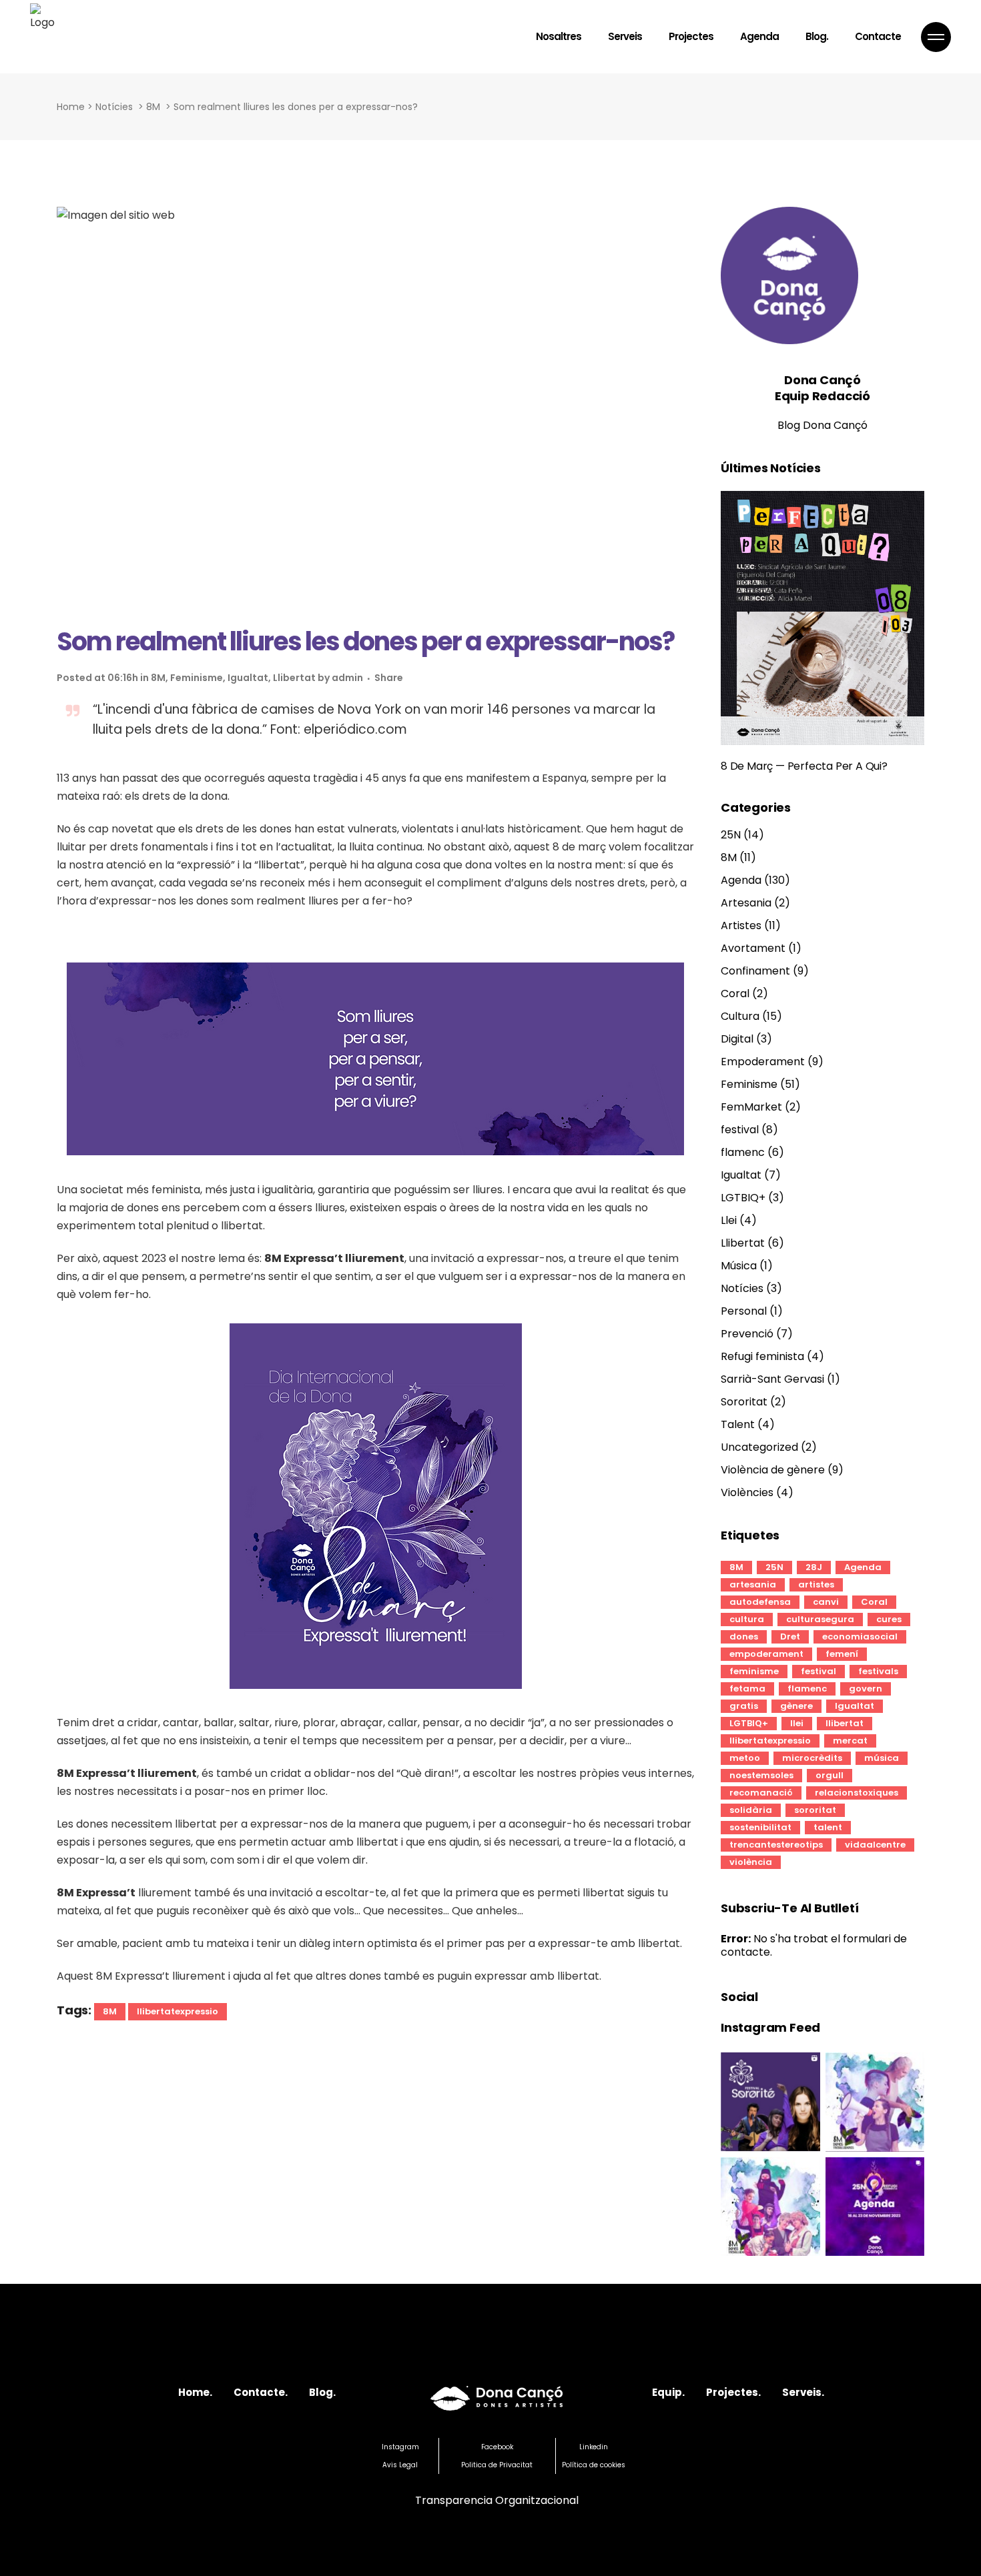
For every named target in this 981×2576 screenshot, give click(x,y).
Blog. (322, 2392)
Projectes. (733, 2392)
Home (71, 107)
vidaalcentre (875, 1845)
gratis (744, 1706)
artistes (816, 1584)
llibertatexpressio (178, 2011)
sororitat (815, 1810)
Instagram (400, 2447)
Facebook (497, 2447)
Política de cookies (594, 2465)
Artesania (746, 903)
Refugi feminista (762, 1356)
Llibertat (294, 678)
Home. (195, 2392)
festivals (878, 1671)
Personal (744, 1311)
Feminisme (197, 678)
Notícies (114, 107)
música (882, 1758)
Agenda (741, 880)
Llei (729, 1220)
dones (744, 1637)
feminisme (754, 1671)
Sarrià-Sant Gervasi (772, 1379)
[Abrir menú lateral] (936, 37)
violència (751, 1862)
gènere (796, 1706)
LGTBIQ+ (743, 1198)
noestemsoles (761, 1775)
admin (347, 678)
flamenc (743, 1152)
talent (828, 1827)
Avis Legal (400, 2465)
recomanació (761, 1793)
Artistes (741, 925)
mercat (850, 1741)
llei (797, 1723)
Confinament (755, 971)
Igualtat (248, 678)
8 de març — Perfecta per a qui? (804, 766)
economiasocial (860, 1637)
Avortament (753, 948)
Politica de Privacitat (497, 2465)
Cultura (740, 1016)
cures (889, 1619)
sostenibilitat (760, 1827)
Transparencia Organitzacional (497, 2500)
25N (731, 835)
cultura (747, 1619)
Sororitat (744, 1402)
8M (153, 107)
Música (739, 1266)
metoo (745, 1758)
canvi (826, 1602)
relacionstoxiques (857, 1793)
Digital (737, 1039)
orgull (830, 1775)
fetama (747, 1689)
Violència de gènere (773, 1470)
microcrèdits (812, 1758)
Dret (790, 1637)
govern (866, 1689)
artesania (753, 1584)
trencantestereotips (776, 1845)
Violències (747, 1492)
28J (814, 1567)
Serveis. (803, 2392)
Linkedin (594, 2447)
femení (842, 1654)
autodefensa (760, 1602)
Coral (735, 994)
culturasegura (820, 1619)
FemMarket (751, 1107)
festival (740, 1130)
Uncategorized (759, 1447)
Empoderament (763, 1062)
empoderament (766, 1654)
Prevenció (747, 1334)
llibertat (845, 1723)
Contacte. (261, 2392)
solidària (751, 1810)
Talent (738, 1424)
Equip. (668, 2392)
